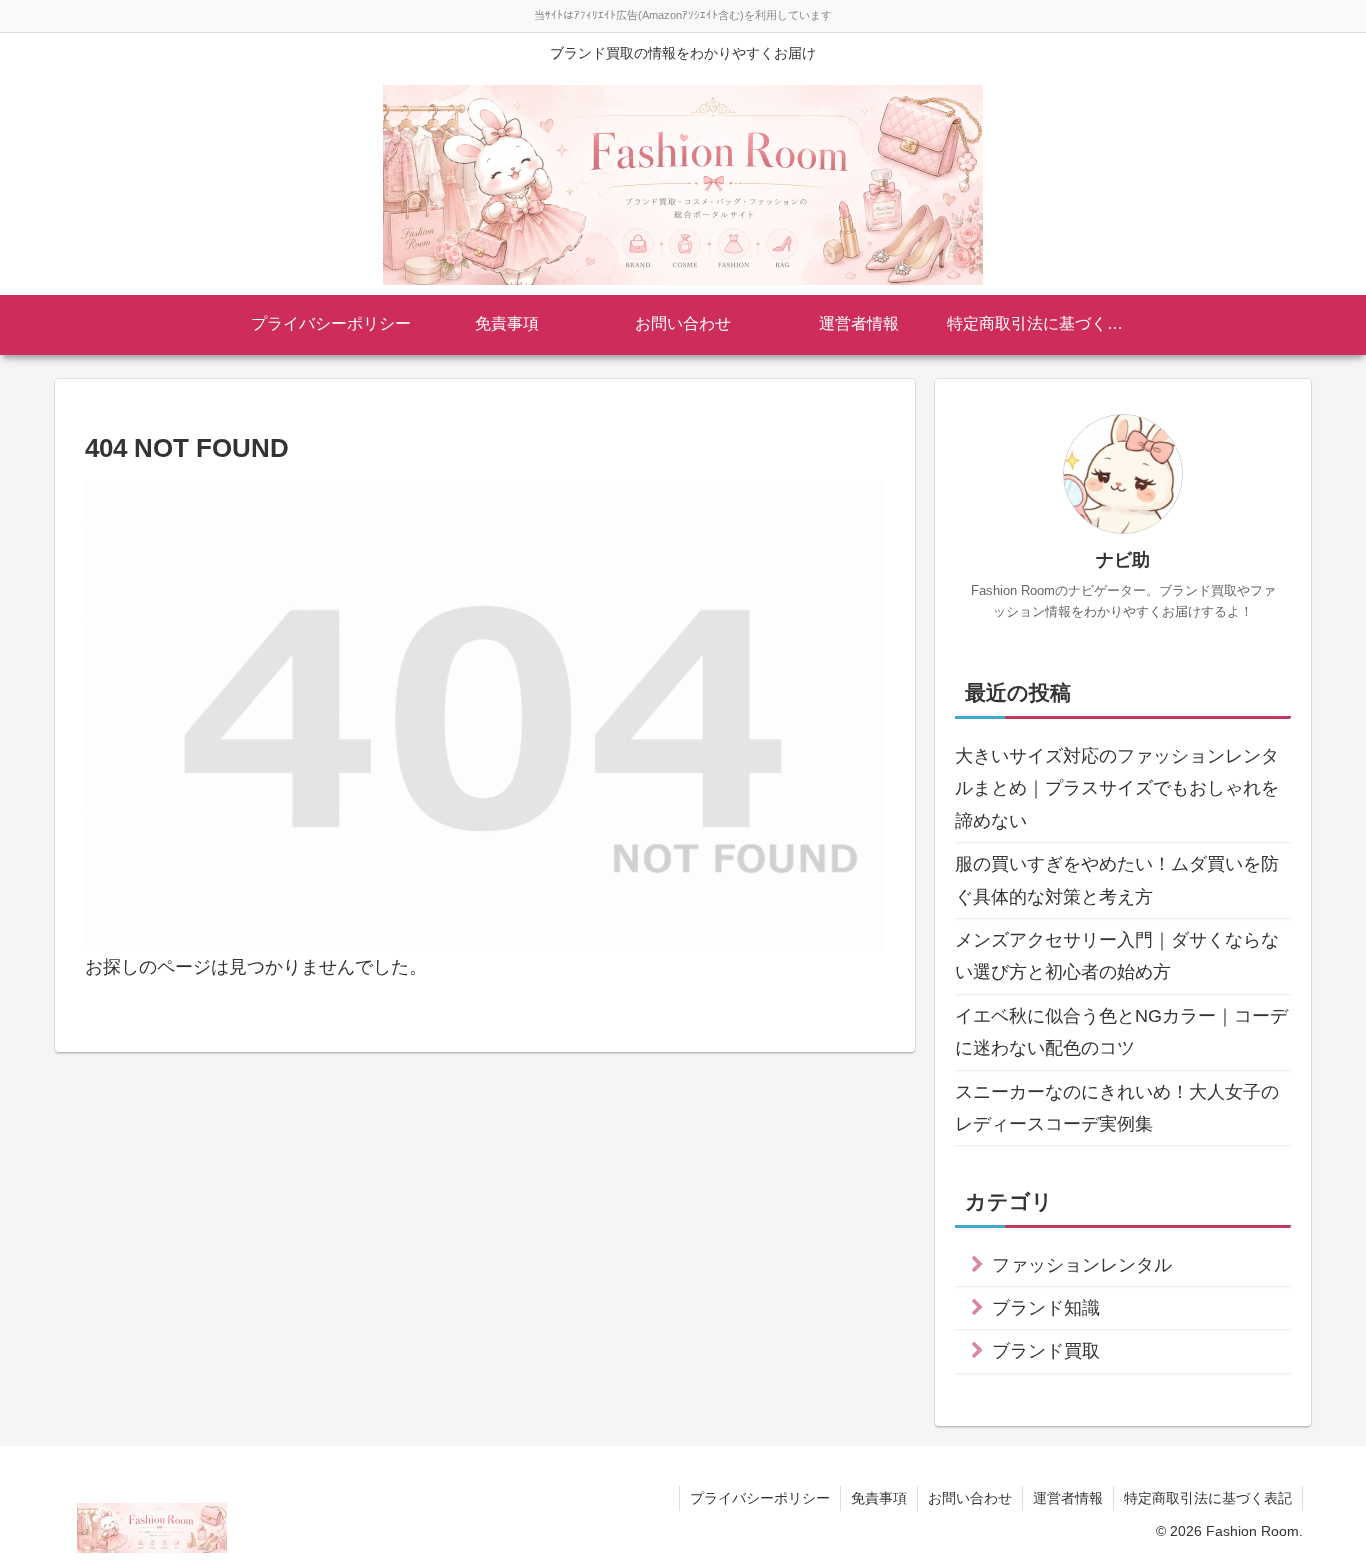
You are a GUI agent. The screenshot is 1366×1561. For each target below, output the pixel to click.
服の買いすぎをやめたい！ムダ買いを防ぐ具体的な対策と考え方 (1117, 880)
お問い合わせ (970, 1498)
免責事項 (879, 1498)
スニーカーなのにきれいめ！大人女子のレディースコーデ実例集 (1117, 1108)
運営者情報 (1068, 1498)
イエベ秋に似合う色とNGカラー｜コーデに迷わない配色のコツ (1121, 1032)
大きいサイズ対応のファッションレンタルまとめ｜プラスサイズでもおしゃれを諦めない (1117, 788)
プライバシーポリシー (760, 1498)
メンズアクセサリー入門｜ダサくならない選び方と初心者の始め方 (1117, 956)
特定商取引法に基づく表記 (1208, 1498)
